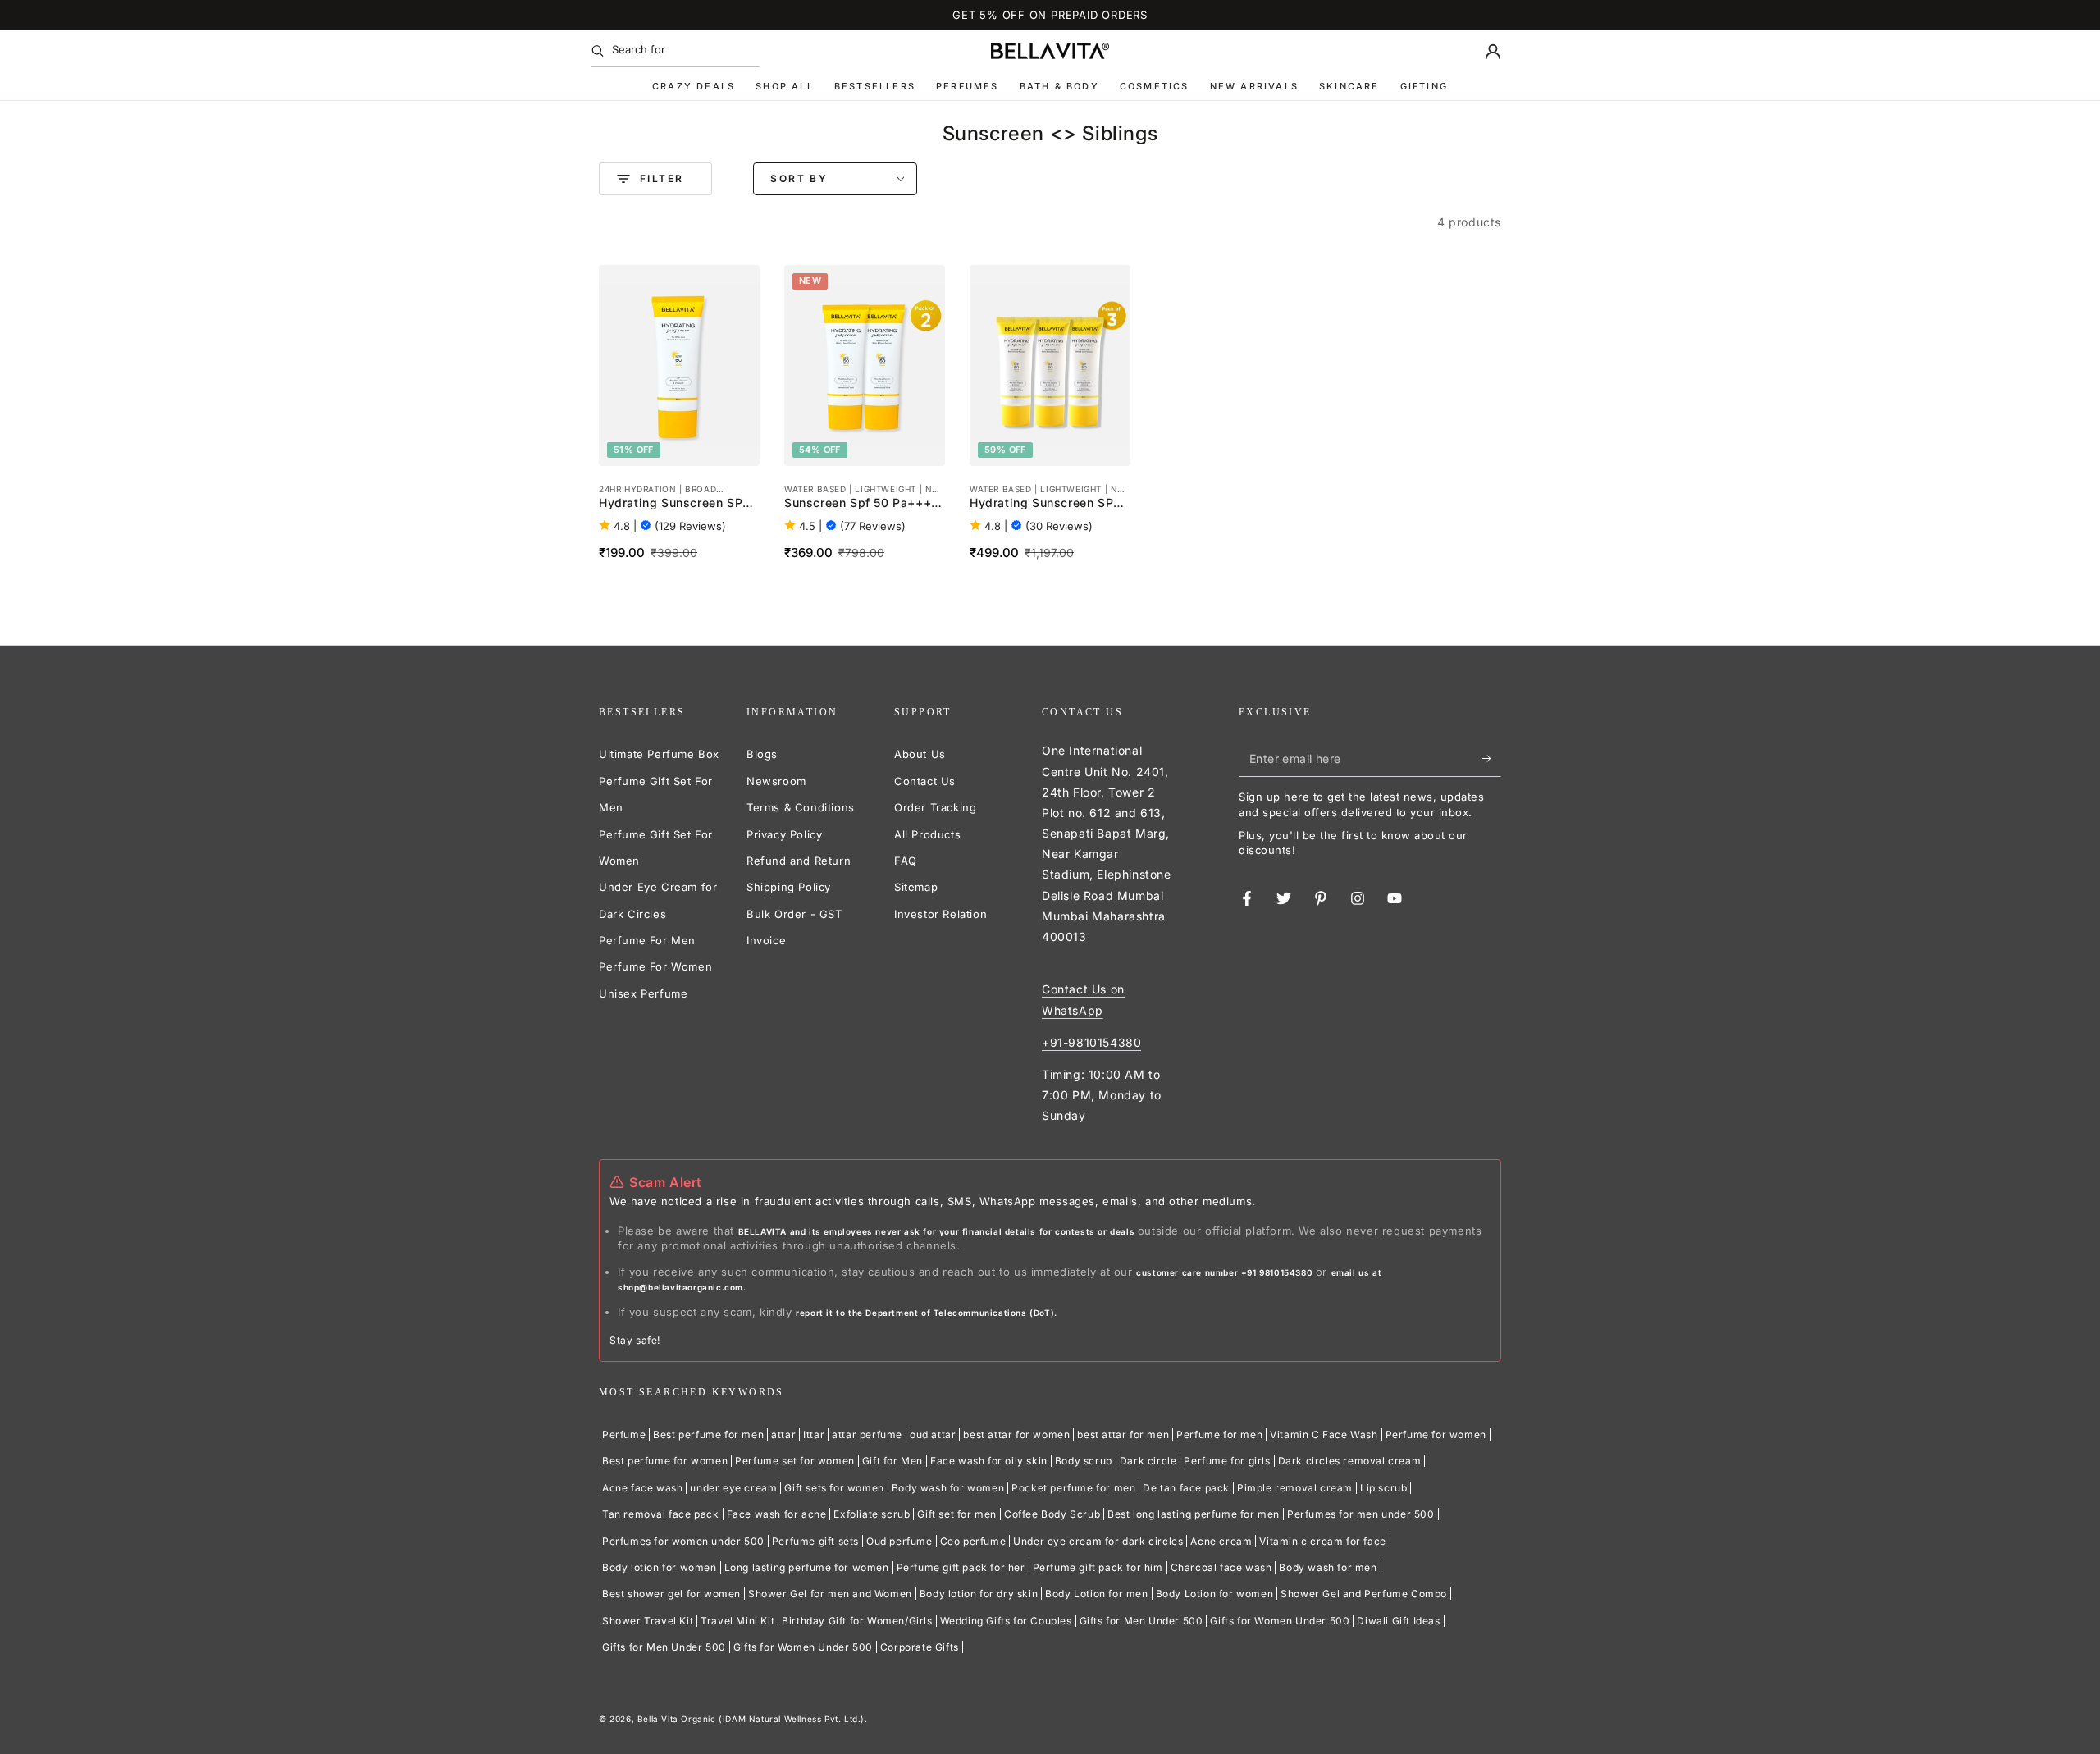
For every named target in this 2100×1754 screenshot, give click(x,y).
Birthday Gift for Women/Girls (857, 1621)
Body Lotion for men (1096, 1594)
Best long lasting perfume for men (1194, 1514)
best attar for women (1016, 1434)
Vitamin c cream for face (1322, 1541)
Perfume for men (1219, 1434)
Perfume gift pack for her (961, 1567)
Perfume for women (1436, 1434)
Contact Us (925, 781)
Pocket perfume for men (1073, 1488)
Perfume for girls (1227, 1461)
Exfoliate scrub (872, 1514)
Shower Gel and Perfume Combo (1364, 1594)
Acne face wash (642, 1488)
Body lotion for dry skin (979, 1594)
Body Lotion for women (1215, 1594)
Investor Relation (940, 914)
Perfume (624, 1434)
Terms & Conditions (801, 807)
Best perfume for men (708, 1434)
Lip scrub (1383, 1488)
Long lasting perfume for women (807, 1567)
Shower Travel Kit (648, 1621)
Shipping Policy (789, 887)
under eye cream (733, 1488)
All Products (927, 834)
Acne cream (1221, 1541)
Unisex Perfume (643, 993)
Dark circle (1148, 1461)
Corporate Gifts (920, 1647)
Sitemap (916, 887)
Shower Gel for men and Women (830, 1594)
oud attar (933, 1434)
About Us (920, 754)
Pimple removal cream (1295, 1488)
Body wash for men (1328, 1567)
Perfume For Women (655, 966)
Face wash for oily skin (989, 1461)
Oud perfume (899, 1541)
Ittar (814, 1434)
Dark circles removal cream (1350, 1461)
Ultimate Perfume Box (659, 754)
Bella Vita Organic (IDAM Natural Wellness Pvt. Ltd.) (751, 1719)
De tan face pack (1186, 1488)
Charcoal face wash (1221, 1567)
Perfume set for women (795, 1461)
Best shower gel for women (671, 1594)
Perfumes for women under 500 (683, 1541)
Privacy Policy (784, 834)
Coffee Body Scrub (1052, 1514)
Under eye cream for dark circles (1098, 1541)
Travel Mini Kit (737, 1621)
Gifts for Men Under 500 (1141, 1621)
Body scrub (1084, 1461)
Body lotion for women (660, 1567)
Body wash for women (948, 1488)
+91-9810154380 (1091, 1042)
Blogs (762, 754)
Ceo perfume (973, 1541)
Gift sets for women (834, 1488)
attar (783, 1434)
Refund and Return (799, 861)
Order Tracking (935, 807)
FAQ (906, 861)
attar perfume (867, 1434)
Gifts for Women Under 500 (1280, 1621)
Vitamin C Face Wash (1324, 1434)
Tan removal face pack (661, 1514)
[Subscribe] (1492, 758)
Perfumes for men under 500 (1361, 1514)
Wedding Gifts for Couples (1006, 1621)
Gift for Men (892, 1461)
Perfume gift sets (815, 1541)
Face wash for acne (777, 1514)
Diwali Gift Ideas (1398, 1621)
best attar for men (1123, 1434)
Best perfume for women (665, 1461)
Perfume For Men (647, 940)
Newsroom (776, 781)
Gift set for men (957, 1514)
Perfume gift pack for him (1098, 1567)
